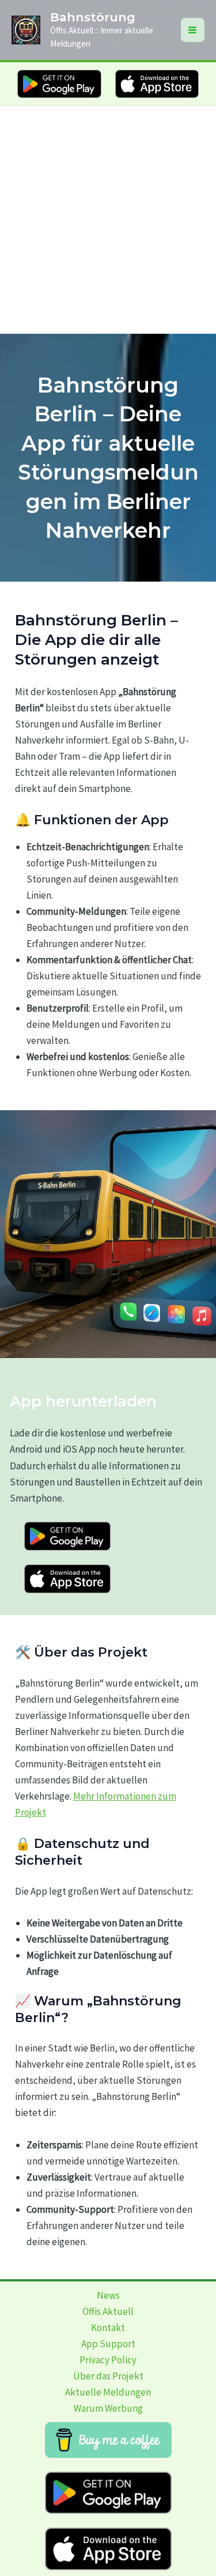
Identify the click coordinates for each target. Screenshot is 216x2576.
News (108, 2295)
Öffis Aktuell (108, 2311)
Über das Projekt (108, 2376)
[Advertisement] (108, 220)
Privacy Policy (108, 2360)
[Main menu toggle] (193, 30)
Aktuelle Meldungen (108, 2392)
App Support (108, 2344)
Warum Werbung (108, 2408)
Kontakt (108, 2328)
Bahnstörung (93, 17)
